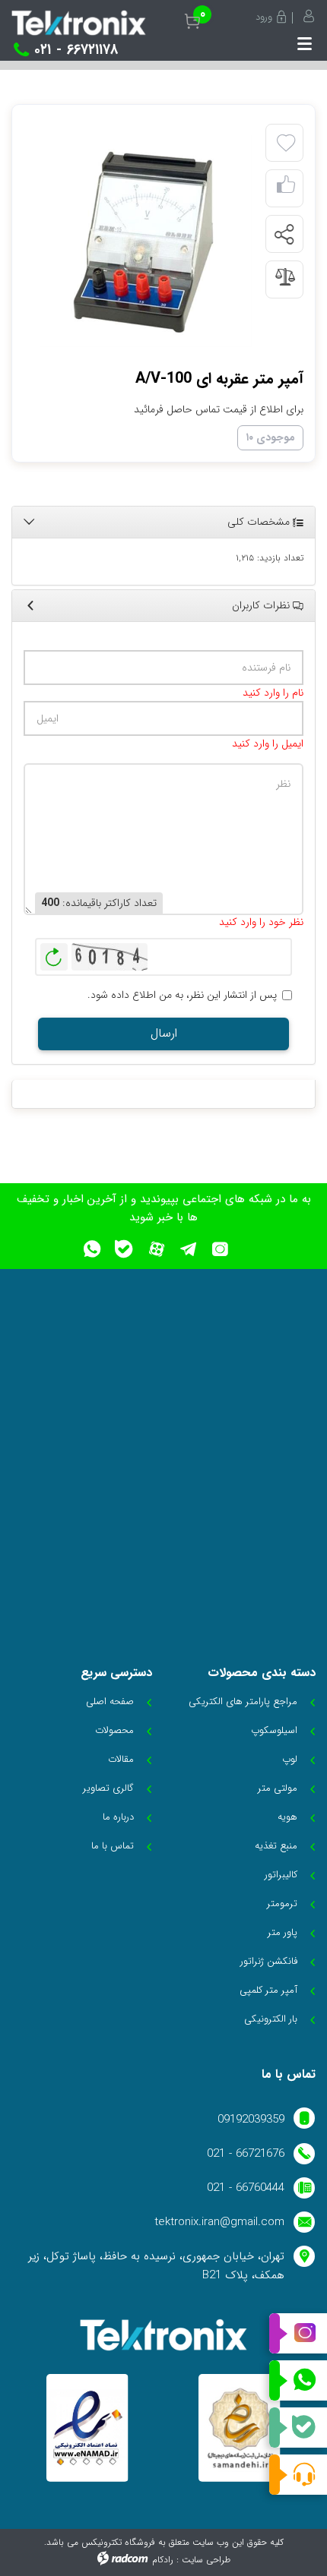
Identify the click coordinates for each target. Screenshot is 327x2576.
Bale (298, 2428)
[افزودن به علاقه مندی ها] (286, 144)
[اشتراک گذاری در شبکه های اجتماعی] (284, 235)
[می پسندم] (286, 189)
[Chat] (298, 2475)
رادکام (163, 2560)
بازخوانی (54, 953)
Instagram (298, 2334)
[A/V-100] (146, 241)
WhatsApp (298, 2381)
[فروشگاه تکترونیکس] (79, 23)
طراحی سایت (206, 2560)
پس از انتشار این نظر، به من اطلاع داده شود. (182, 995)
